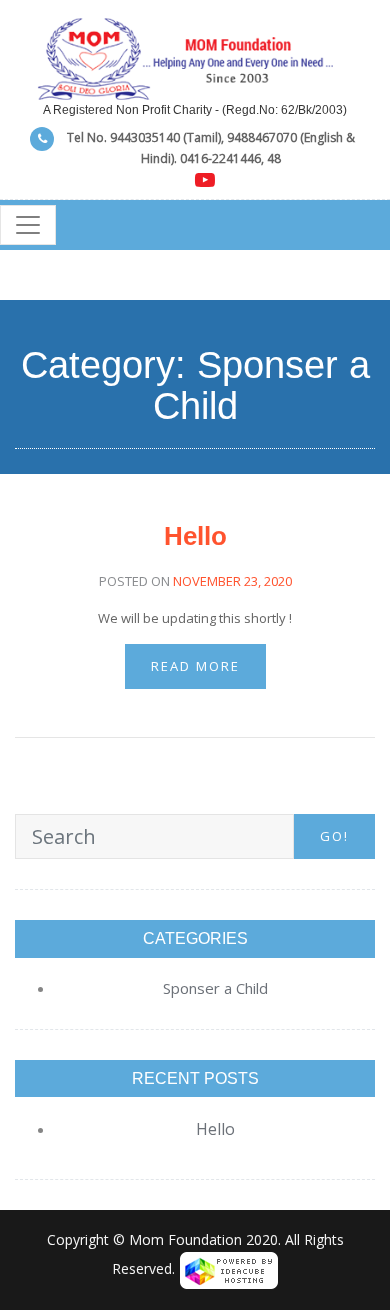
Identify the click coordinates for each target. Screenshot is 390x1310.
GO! (334, 836)
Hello (195, 536)
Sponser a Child (215, 988)
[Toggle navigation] (28, 225)
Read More (195, 666)
